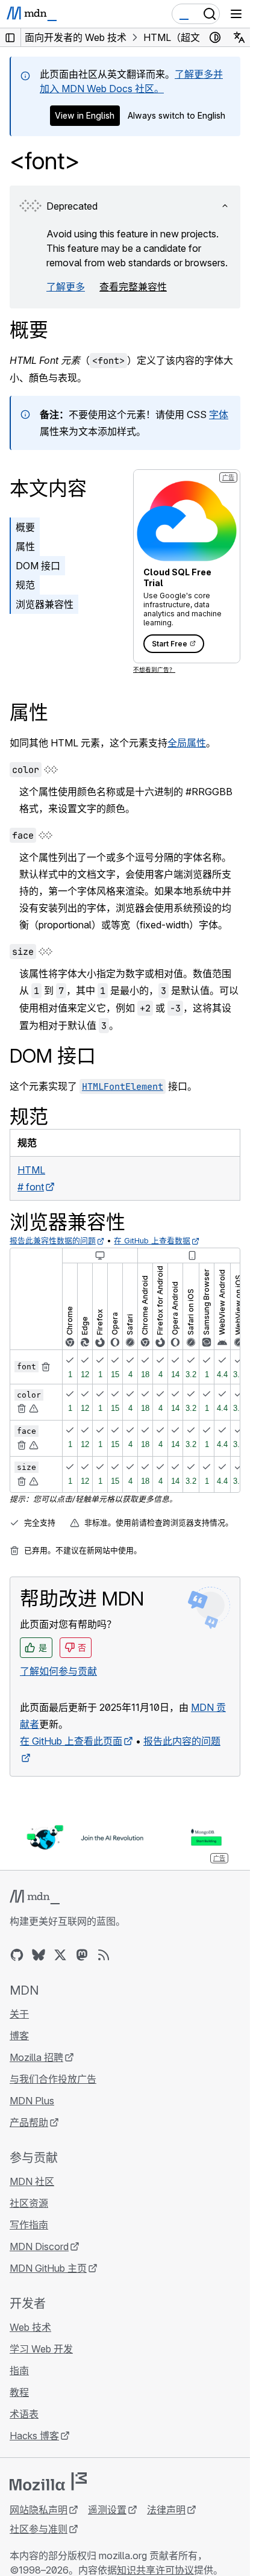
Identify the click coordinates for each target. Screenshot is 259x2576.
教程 (19, 2392)
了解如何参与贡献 (58, 1671)
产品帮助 (29, 2122)
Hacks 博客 (34, 2436)
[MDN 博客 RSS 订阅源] (104, 1955)
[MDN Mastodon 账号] (82, 1955)
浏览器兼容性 (45, 604)
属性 (25, 546)
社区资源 (29, 2203)
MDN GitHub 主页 (48, 2268)
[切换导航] (236, 14)
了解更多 (66, 287)
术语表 (24, 2414)
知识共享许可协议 (155, 2570)
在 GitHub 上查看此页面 (71, 1741)
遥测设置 (107, 2510)
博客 (19, 2036)
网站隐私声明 (39, 2510)
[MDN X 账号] (60, 1955)
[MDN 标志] (35, 1897)
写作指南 (29, 2225)
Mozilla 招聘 (36, 2057)
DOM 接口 (38, 566)
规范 (25, 585)
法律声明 (166, 2510)
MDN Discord (39, 2246)
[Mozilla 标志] (48, 2481)
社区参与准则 (39, 2529)
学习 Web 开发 (41, 2349)
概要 (29, 330)
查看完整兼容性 (133, 287)
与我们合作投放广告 (53, 2079)
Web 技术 (30, 2327)
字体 (219, 414)
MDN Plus (32, 2101)
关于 (19, 2014)
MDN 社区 (32, 2181)
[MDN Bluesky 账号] (39, 1955)
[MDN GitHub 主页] (17, 1955)
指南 (19, 2371)
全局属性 (187, 743)
